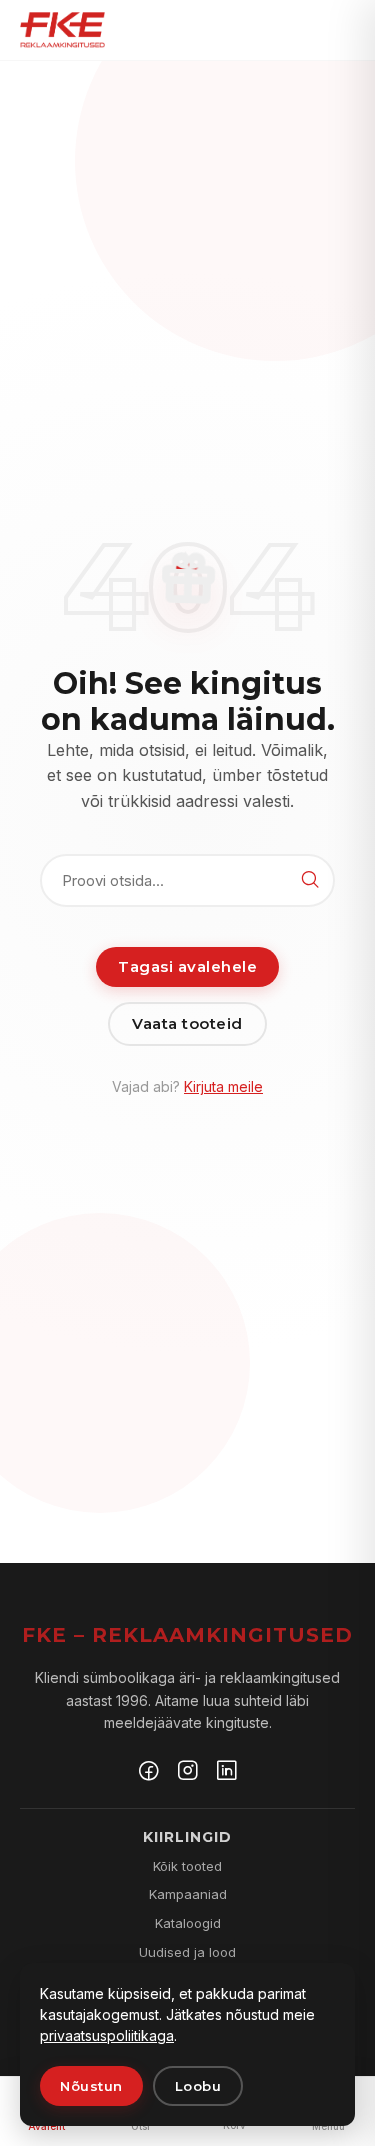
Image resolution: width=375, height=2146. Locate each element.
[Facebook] (149, 1773)
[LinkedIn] (227, 1773)
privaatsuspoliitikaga (107, 2035)
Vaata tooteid (187, 1023)
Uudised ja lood (187, 1952)
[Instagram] (188, 1773)
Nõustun (91, 2086)
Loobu (198, 2086)
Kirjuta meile (223, 1086)
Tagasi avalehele (187, 966)
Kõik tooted (187, 1866)
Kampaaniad (188, 1894)
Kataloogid (188, 1923)
